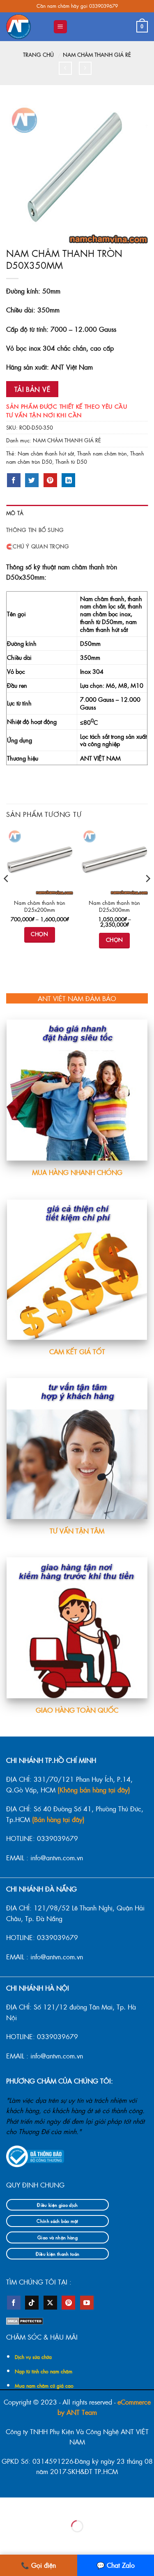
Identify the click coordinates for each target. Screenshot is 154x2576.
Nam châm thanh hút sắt (46, 453)
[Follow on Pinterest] (68, 2303)
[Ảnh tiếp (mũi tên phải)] (33, 2540)
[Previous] (7, 895)
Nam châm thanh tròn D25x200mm (40, 906)
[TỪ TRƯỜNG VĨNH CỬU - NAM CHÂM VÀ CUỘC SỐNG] (26, 27)
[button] (60, 27)
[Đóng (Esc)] (82, 2505)
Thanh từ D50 (71, 461)
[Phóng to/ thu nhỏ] (8, 2505)
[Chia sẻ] (57, 2505)
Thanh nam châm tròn (102, 453)
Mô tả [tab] (15, 513)
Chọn (39, 934)
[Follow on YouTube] (87, 2303)
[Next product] (65, 68)
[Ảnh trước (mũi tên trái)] (8, 2540)
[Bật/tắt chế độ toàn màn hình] (33, 2505)
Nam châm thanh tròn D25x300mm (114, 906)
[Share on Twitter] (32, 480)
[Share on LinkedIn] (68, 480)
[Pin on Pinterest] (50, 480)
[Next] (147, 895)
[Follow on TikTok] (32, 2303)
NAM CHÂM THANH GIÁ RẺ (97, 54)
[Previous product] (85, 68)
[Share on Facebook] (14, 480)
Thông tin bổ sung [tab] (35, 530)
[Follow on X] (50, 2303)
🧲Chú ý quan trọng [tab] (38, 546)
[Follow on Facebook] (14, 2303)
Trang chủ (38, 54)
